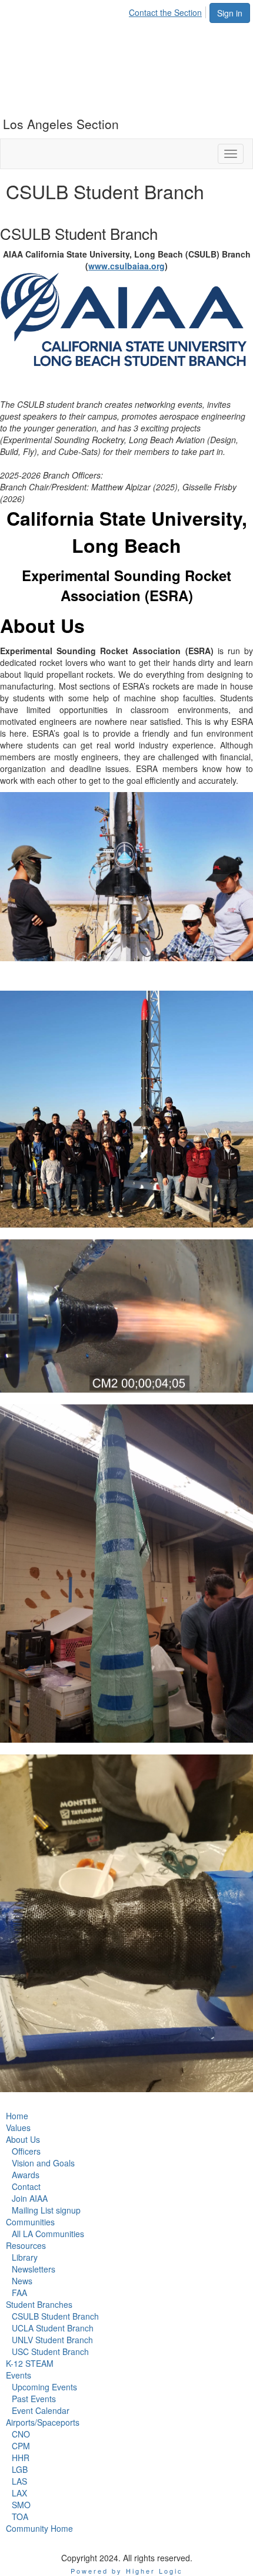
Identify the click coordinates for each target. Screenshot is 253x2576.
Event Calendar (41, 2410)
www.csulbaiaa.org (126, 266)
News (22, 2281)
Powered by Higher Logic (127, 2571)
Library (25, 2257)
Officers (26, 2151)
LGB (20, 2469)
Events (19, 2375)
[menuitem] (169, 11)
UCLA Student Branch (53, 2328)
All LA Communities (48, 2234)
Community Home (39, 2528)
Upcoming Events (44, 2387)
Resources (26, 2245)
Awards (26, 2175)
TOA (20, 2516)
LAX (19, 2493)
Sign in (230, 13)
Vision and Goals (43, 2163)
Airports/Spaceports (43, 2422)
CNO (21, 2434)
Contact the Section (165, 12)
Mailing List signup (46, 2210)
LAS (19, 2481)
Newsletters (34, 2269)
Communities (30, 2222)
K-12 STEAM (30, 2363)
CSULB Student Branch (55, 2316)
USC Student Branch (50, 2351)
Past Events (34, 2399)
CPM (21, 2446)
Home (17, 2116)
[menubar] (169, 11)
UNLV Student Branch (52, 2340)
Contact (26, 2186)
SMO (21, 2505)
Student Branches (39, 2304)
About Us (23, 2139)
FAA (19, 2293)
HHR (21, 2458)
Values (18, 2128)
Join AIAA (30, 2198)
